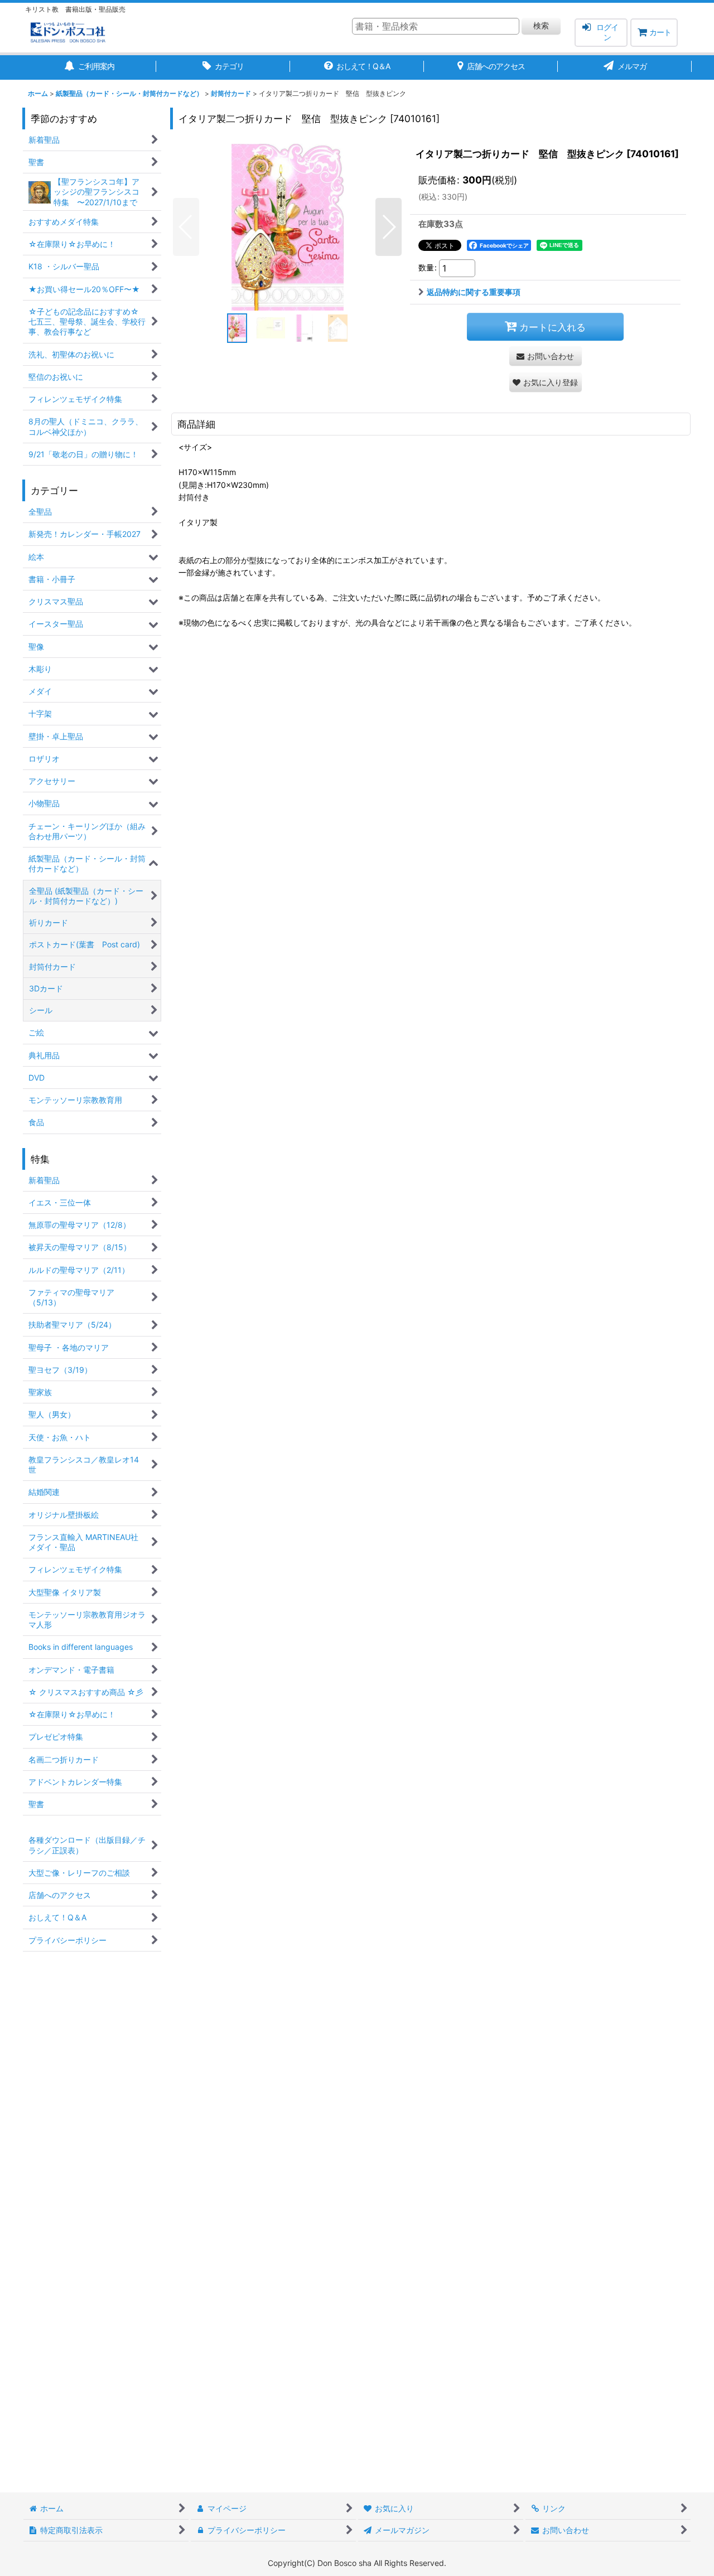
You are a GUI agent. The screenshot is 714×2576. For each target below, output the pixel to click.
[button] (186, 227)
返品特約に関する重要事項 (474, 292)
